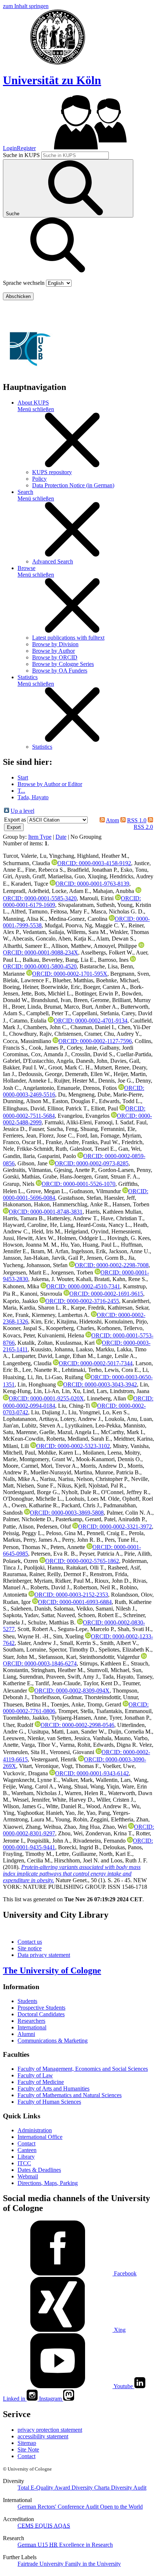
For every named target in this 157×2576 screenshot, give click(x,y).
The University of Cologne (52, 1970)
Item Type (40, 837)
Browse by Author (53, 651)
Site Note (28, 2450)
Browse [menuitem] (26, 568)
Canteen (27, 2150)
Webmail (28, 2176)
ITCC (24, 2163)
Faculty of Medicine (41, 2082)
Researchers (31, 2021)
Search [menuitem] (25, 492)
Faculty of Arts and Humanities (53, 2089)
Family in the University (93, 2564)
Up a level (22, 811)
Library (26, 2157)
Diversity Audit (129, 2488)
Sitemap (27, 2443)
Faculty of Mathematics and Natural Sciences (70, 2095)
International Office (40, 2137)
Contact (26, 2143)
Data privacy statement (44, 1955)
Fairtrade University (41, 2564)
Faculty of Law (35, 2075)
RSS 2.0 (143, 827)
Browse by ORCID (55, 657)
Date (61, 837)
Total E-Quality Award (45, 2488)
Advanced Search (53, 561)
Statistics (42, 747)
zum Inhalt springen (26, 6)
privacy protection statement (50, 2430)
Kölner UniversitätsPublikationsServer (76, 312)
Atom (112, 820)
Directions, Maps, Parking (48, 2183)
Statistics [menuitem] (28, 677)
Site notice (30, 1948)
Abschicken (18, 296)
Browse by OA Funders (60, 671)
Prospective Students (41, 2008)
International (32, 2027)
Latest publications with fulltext (68, 638)
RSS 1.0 (137, 820)
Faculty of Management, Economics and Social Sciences (83, 2069)
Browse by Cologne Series (63, 664)
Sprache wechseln (24, 283)
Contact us (30, 1942)
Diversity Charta (91, 2488)
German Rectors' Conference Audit (59, 2507)
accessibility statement (43, 2436)
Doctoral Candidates (41, 2014)
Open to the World (121, 2507)
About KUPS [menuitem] (33, 403)
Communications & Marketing (53, 2041)
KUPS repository (52, 472)
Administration (35, 2130)
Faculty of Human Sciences (49, 2102)
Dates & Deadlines (39, 2170)
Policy (39, 479)
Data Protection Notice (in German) (73, 485)
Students (27, 2001)
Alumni (26, 2034)
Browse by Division (55, 644)
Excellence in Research (81, 2545)
